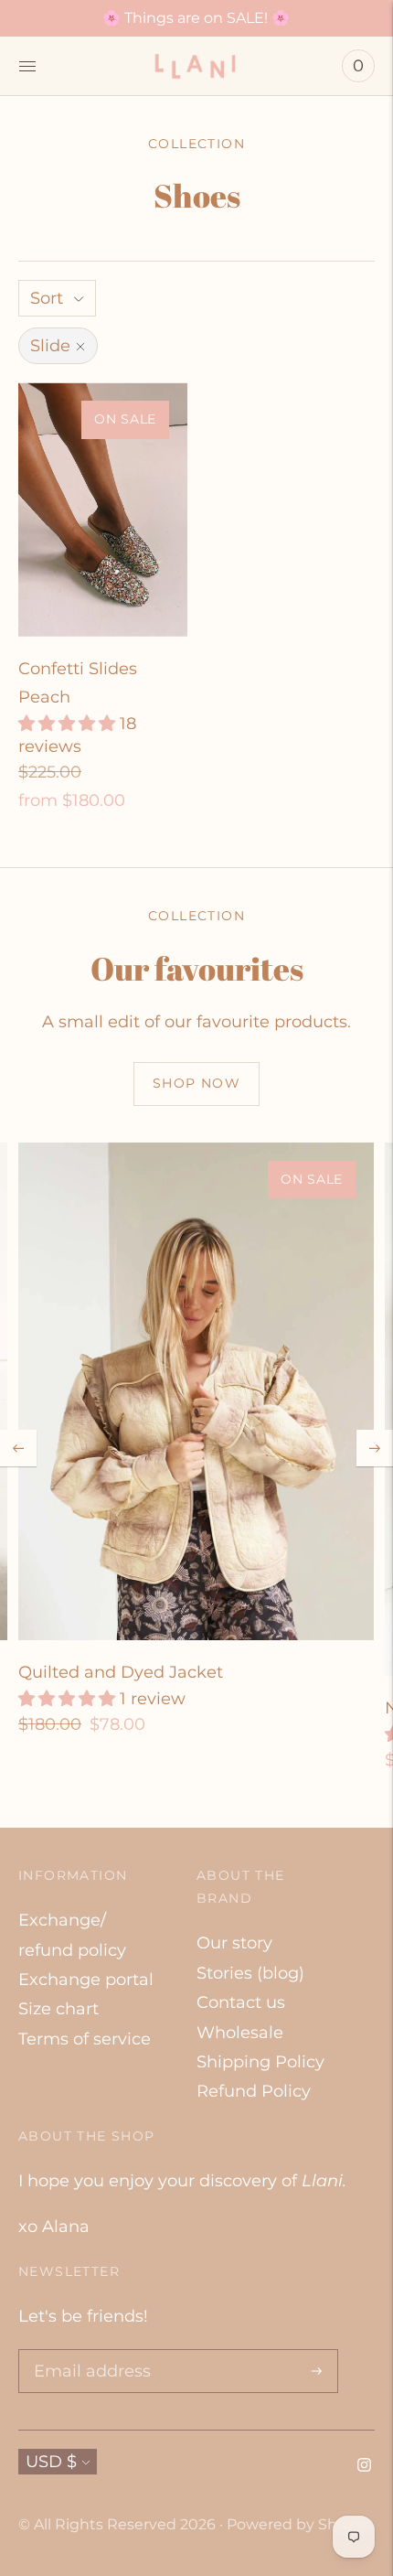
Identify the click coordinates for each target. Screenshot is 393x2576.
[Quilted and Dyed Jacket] (196, 1391)
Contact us (241, 2002)
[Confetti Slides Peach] (103, 510)
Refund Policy (254, 2091)
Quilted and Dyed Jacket (121, 1672)
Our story (234, 1943)
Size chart (58, 2009)
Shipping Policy (260, 2062)
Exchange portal (86, 1980)
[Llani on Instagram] (364, 2466)
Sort (47, 298)
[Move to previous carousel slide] (18, 1448)
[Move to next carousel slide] (375, 1448)
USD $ (51, 2462)
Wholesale (240, 2033)
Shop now (196, 1083)
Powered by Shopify (300, 2524)
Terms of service (85, 2039)
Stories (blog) (250, 1973)
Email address (88, 2351)
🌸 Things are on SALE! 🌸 (196, 18)
